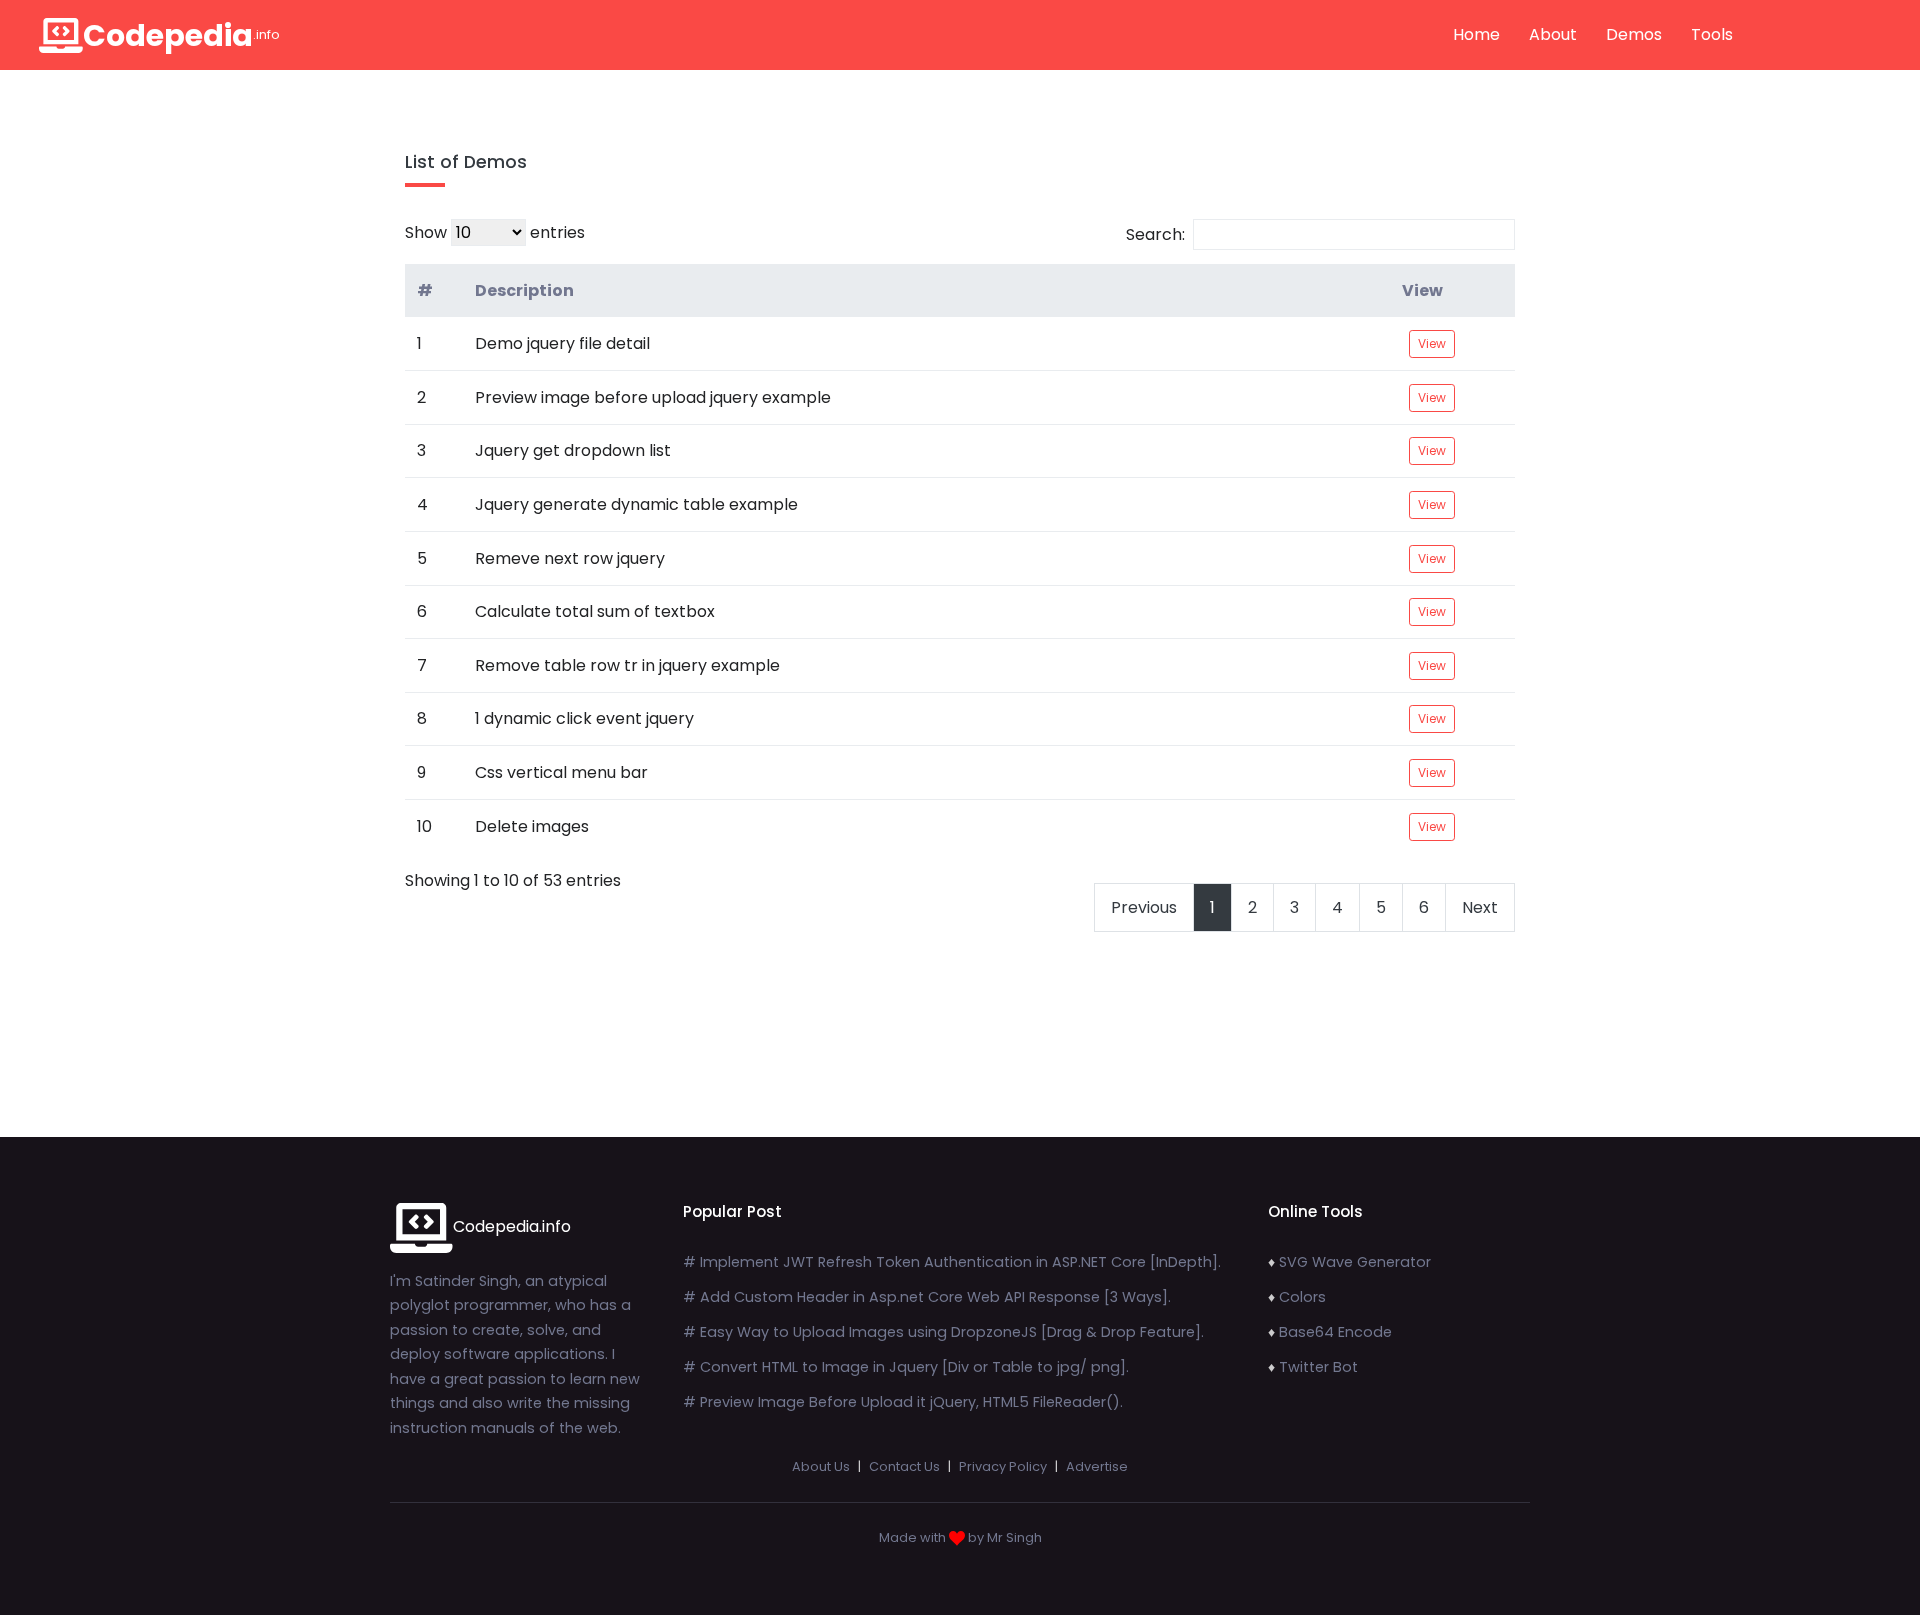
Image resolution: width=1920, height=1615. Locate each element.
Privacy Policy (1003, 1466)
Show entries (495, 232)
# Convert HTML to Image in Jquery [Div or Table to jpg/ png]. (906, 1367)
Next (1480, 907)
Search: (1155, 234)
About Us (821, 1466)
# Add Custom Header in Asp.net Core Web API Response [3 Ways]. (927, 1297)
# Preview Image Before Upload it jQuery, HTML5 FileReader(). (903, 1402)
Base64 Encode (1335, 1332)
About (1553, 34)
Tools (1712, 34)
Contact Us (904, 1466)
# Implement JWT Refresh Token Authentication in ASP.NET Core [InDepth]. (952, 1262)
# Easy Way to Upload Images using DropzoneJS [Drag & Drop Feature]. (943, 1332)
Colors (1302, 1297)
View (1422, 290)
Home (1476, 34)
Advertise (1097, 1466)
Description (524, 290)
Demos (1634, 34)
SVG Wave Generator (1355, 1262)
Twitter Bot (1318, 1367)
